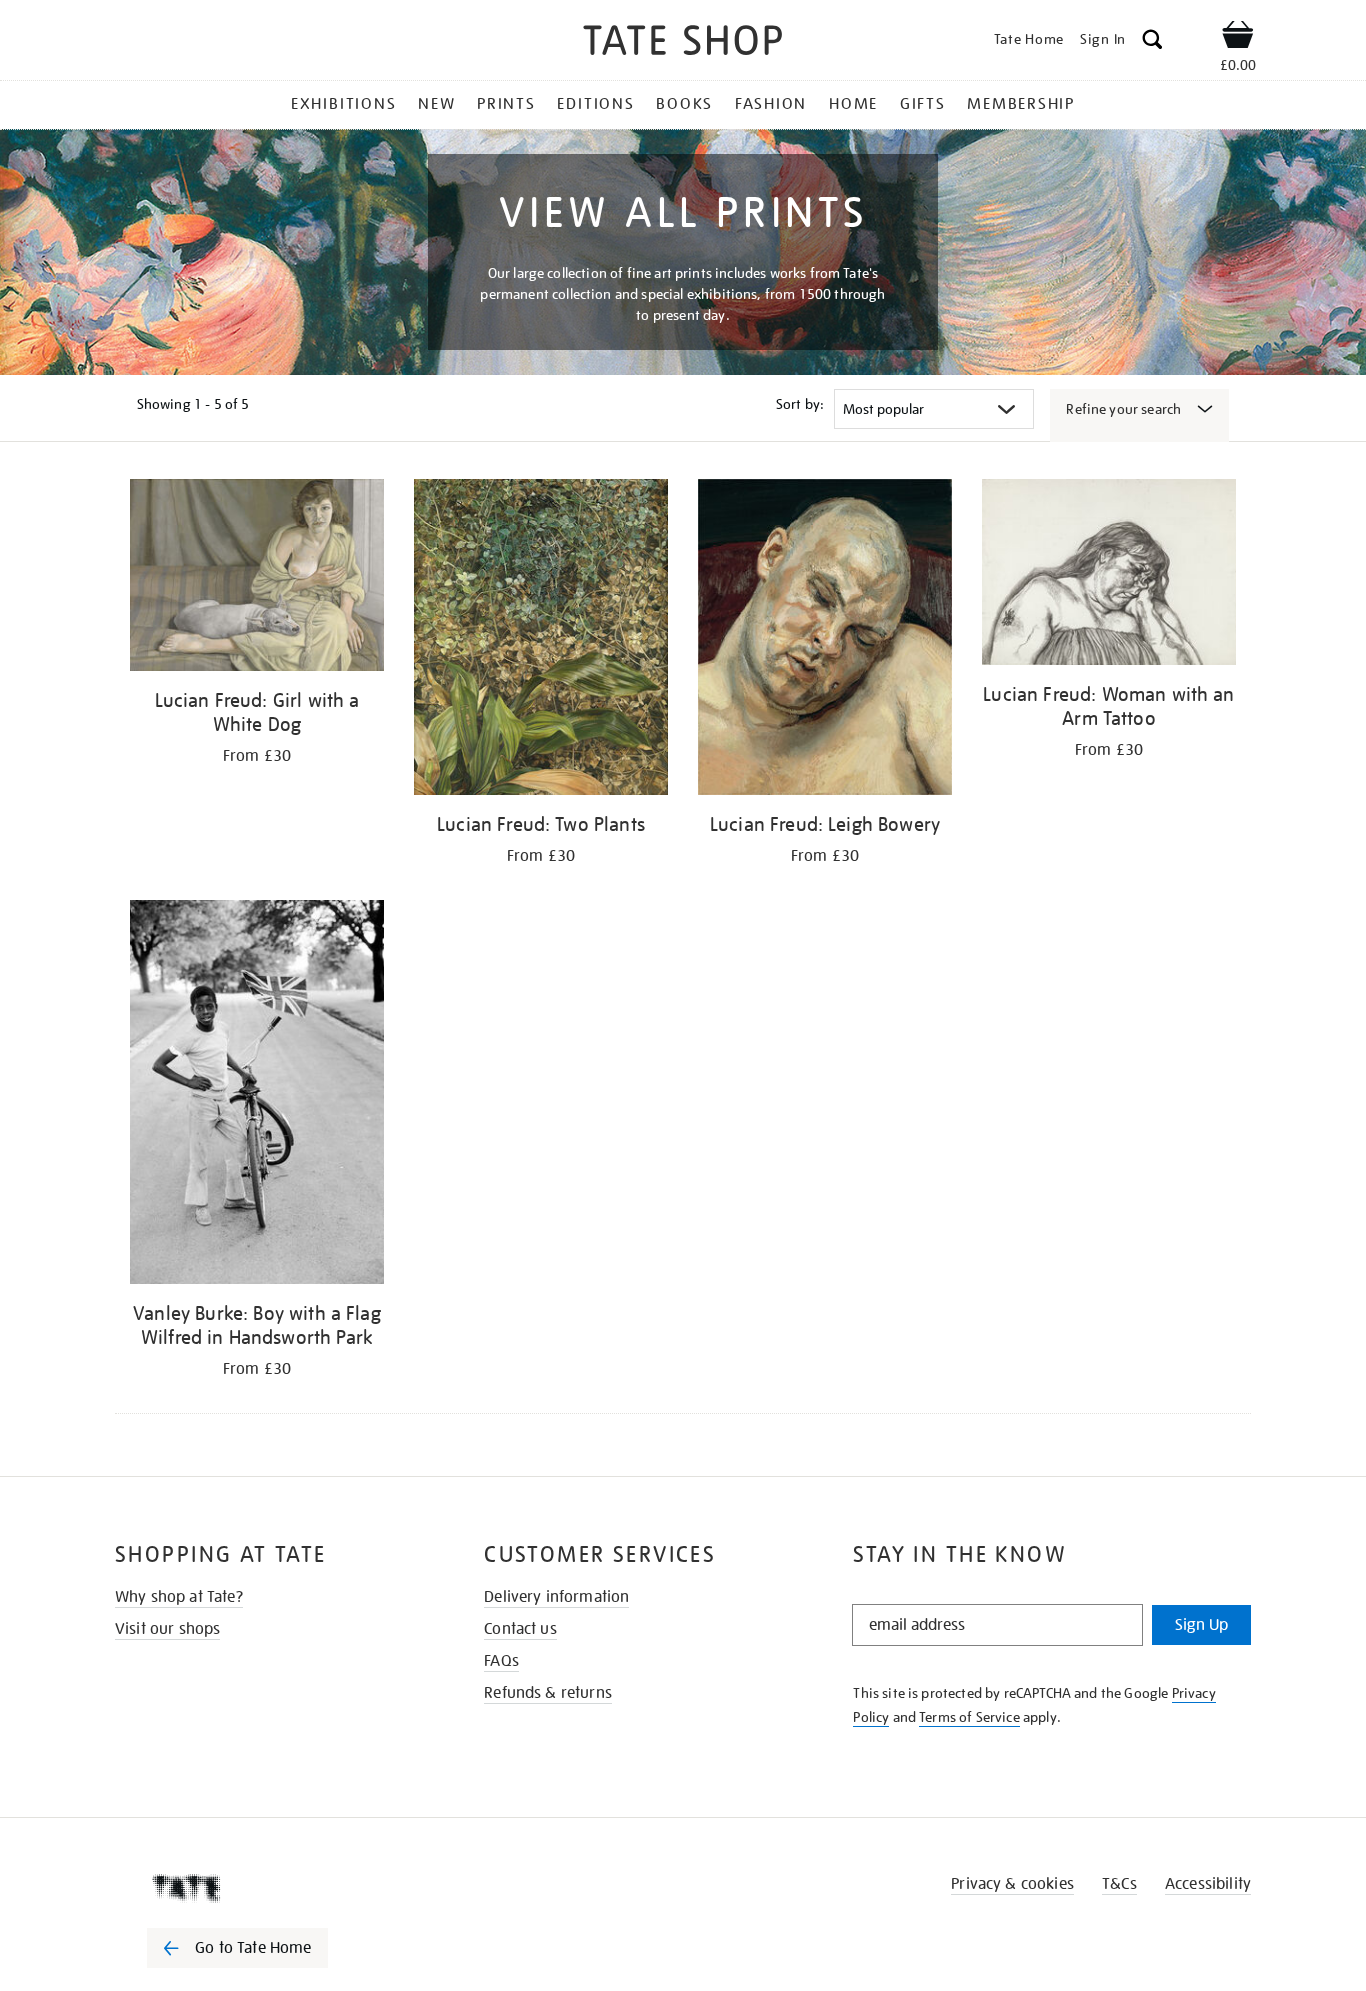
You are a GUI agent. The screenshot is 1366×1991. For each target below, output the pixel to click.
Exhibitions (343, 104)
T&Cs (1119, 1884)
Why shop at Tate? (179, 1597)
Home (853, 104)
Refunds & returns (548, 1693)
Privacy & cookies (1012, 1884)
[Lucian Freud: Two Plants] (541, 640)
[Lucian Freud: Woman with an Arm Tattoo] (1109, 575)
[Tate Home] (273, 1888)
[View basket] (1238, 38)
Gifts (923, 104)
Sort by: (800, 404)
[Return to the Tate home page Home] (683, 43)
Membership (1021, 104)
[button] (1152, 42)
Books (684, 104)
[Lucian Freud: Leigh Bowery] (825, 640)
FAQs (501, 1661)
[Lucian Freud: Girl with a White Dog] (257, 578)
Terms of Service (969, 1717)
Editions (595, 104)
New (436, 104)
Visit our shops (167, 1629)
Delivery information (556, 1597)
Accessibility (1208, 1884)
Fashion (771, 104)
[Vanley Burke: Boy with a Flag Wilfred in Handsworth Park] (257, 1095)
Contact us (520, 1629)
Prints (506, 104)
